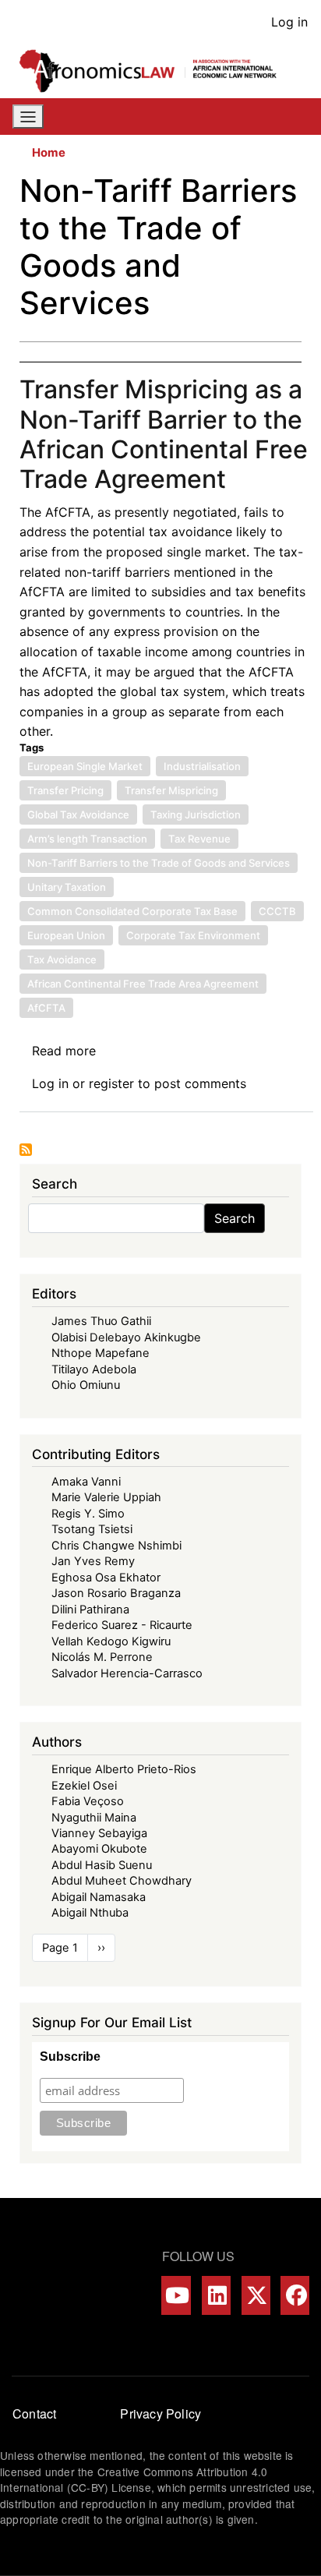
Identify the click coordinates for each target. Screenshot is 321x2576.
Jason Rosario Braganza (116, 1593)
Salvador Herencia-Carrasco (127, 1673)
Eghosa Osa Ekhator (106, 1578)
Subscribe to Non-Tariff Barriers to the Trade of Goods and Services (26, 1150)
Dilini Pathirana (90, 1610)
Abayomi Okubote (99, 1849)
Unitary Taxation (67, 887)
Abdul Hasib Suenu (102, 1865)
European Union (66, 935)
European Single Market (85, 766)
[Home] (154, 71)
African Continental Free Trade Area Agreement (143, 984)
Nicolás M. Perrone (102, 1657)
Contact (34, 2413)
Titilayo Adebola (94, 1369)
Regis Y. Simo (88, 1514)
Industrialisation (202, 766)
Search (235, 1218)
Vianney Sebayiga (99, 1833)
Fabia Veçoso (88, 1801)
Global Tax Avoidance (78, 814)
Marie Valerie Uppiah (106, 1497)
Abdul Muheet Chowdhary (122, 1881)
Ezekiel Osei (84, 1786)
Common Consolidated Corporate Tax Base (132, 911)
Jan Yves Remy (93, 1561)
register (111, 1083)
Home (49, 153)
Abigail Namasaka (99, 1897)
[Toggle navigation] (28, 117)
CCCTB (277, 911)
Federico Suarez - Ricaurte (122, 1625)
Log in (289, 22)
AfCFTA (46, 1008)
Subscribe (70, 2057)
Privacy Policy (160, 2413)
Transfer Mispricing (171, 790)
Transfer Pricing (65, 790)
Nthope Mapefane (101, 1353)
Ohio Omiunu (86, 1385)
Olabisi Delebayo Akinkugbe (126, 1337)
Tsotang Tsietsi (92, 1529)
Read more (64, 1051)
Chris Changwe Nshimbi (116, 1546)
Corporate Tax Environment (193, 935)
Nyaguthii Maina (94, 1818)
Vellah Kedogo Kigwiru (111, 1641)
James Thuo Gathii (101, 1321)
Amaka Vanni (86, 1482)
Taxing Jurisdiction (196, 814)
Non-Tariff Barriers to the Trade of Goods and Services (159, 863)
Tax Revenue (199, 839)
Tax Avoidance (62, 959)
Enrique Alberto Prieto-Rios (124, 1769)
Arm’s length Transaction (87, 839)
